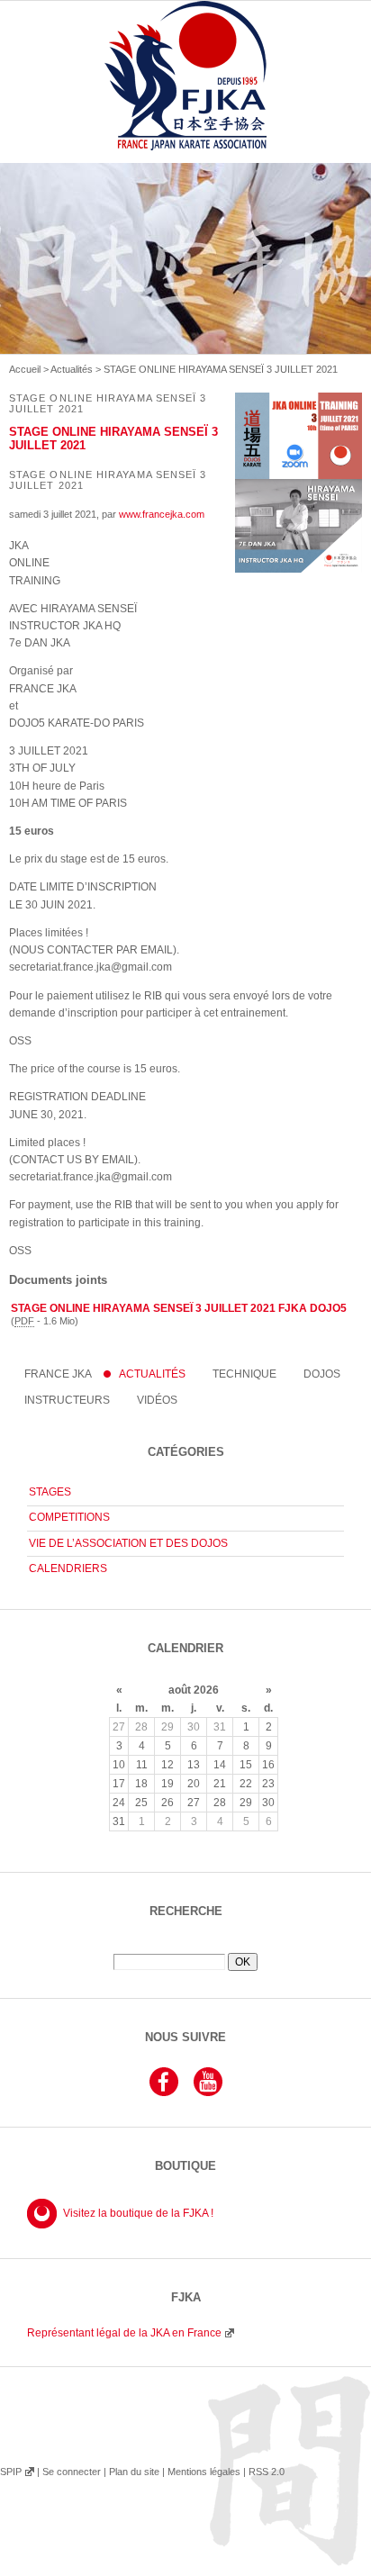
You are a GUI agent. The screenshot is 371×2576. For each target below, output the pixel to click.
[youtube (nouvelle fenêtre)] (208, 2093)
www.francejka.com (162, 514)
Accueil (25, 369)
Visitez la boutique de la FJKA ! (138, 2213)
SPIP (11, 2472)
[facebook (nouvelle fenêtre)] (164, 2093)
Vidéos (157, 1400)
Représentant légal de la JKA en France (124, 2333)
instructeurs (67, 1400)
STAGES (50, 1492)
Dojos (322, 1374)
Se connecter (72, 2472)
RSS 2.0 (267, 2472)
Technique (244, 1374)
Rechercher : (185, 1947)
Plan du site (134, 2472)
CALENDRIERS (68, 1568)
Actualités (72, 369)
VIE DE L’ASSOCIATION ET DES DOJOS (128, 1543)
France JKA (58, 1374)
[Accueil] (185, 96)
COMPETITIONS (69, 1517)
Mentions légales (204, 2472)
